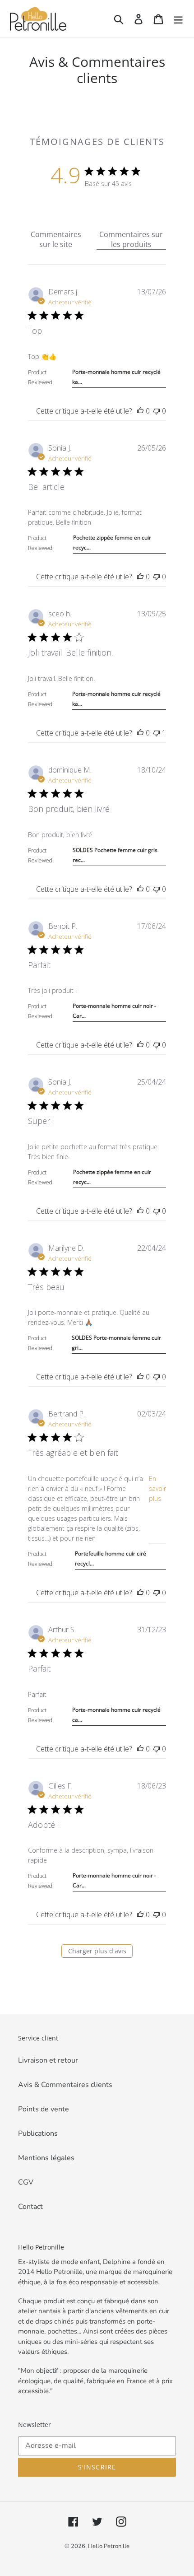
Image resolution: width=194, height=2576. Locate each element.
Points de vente (44, 2109)
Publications (38, 2133)
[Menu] (178, 19)
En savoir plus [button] (157, 1488)
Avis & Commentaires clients (65, 2085)
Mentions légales (46, 2158)
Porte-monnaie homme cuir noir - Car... (114, 1011)
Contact (30, 2207)
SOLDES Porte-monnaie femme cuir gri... (116, 1343)
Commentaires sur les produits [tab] (131, 239)
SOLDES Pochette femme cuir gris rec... (115, 855)
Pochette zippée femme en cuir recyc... (112, 543)
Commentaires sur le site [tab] (56, 239)
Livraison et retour (48, 2060)
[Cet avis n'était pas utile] (157, 411)
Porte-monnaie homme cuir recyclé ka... (116, 377)
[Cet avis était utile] (140, 411)
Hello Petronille (109, 2546)
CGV (26, 2182)
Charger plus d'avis (97, 1951)
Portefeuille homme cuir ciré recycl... (111, 1558)
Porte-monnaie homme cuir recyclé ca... (116, 1715)
